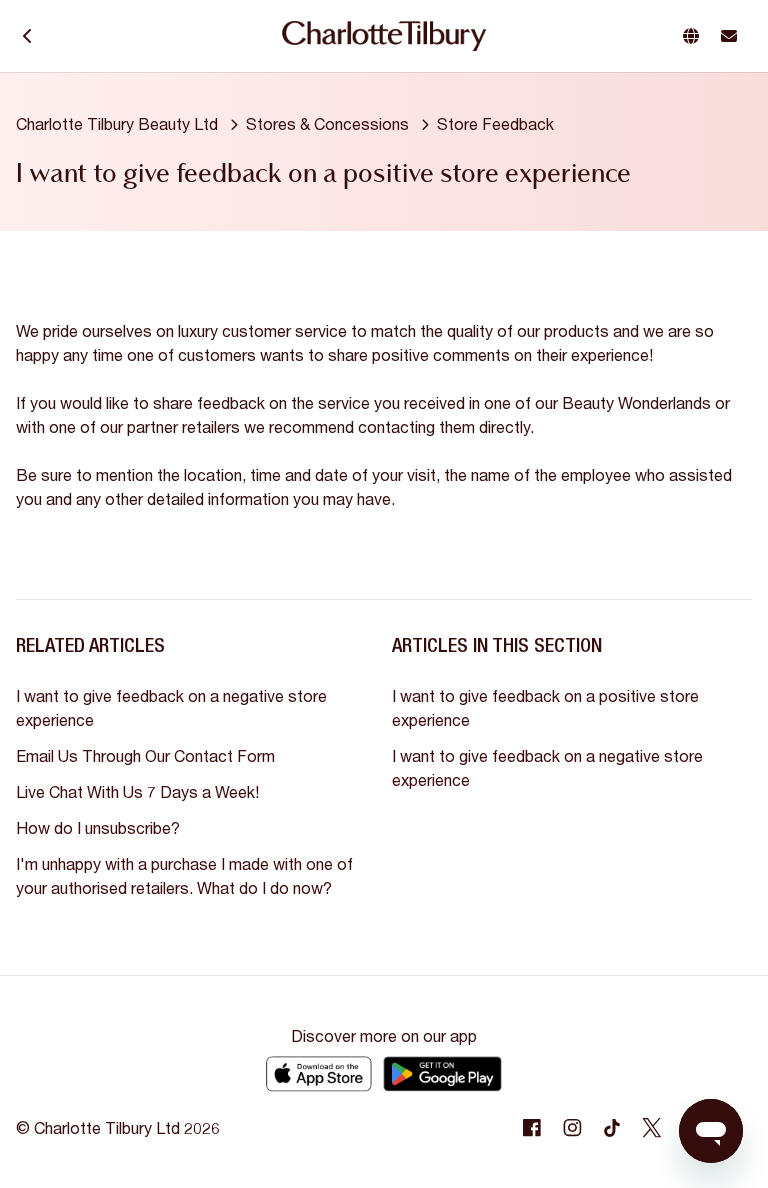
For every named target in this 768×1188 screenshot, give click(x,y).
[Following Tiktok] (612, 1128)
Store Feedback (495, 123)
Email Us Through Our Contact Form (145, 755)
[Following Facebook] (532, 1128)
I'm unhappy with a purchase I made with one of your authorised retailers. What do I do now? (184, 875)
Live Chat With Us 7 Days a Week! (137, 791)
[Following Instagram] (572, 1128)
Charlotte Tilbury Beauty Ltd (117, 123)
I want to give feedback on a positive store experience (545, 707)
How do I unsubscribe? (98, 827)
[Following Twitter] (652, 1128)
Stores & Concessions (327, 123)
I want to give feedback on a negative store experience (171, 707)
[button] (695, 36)
